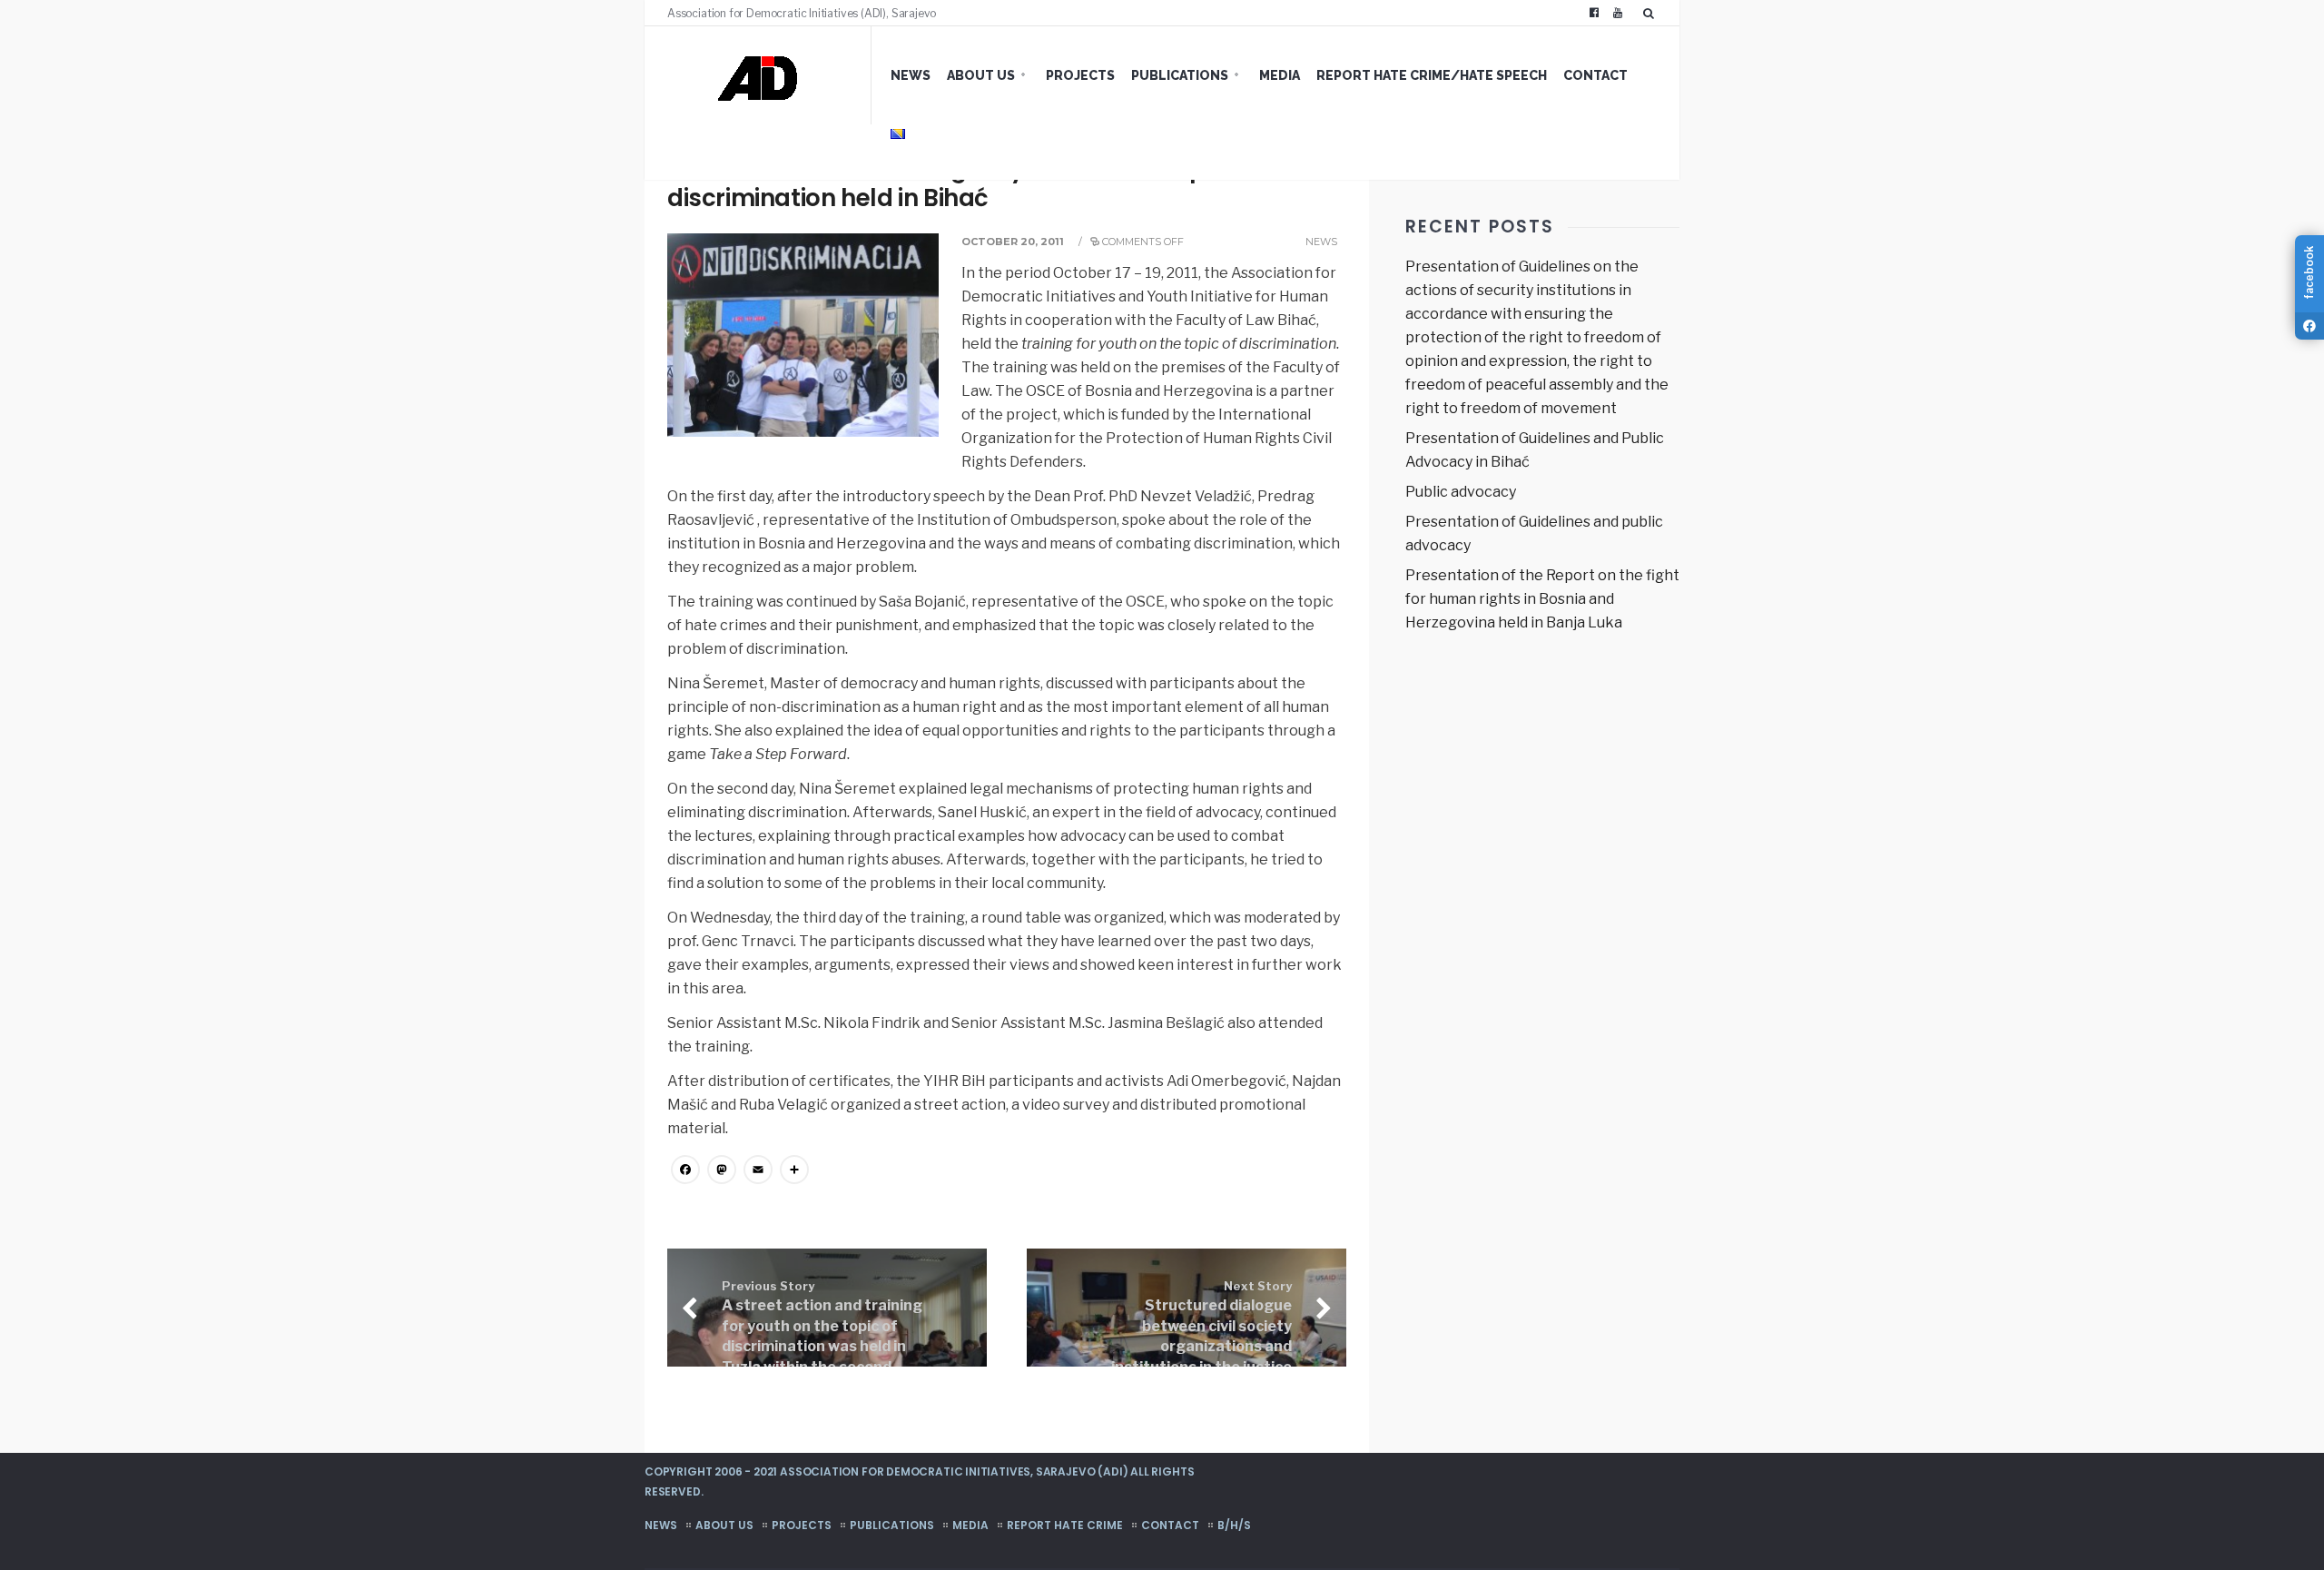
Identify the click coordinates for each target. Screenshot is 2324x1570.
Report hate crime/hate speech (1432, 75)
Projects (1080, 75)
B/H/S (1234, 1525)
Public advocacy (1461, 492)
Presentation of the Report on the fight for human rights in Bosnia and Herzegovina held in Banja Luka (1542, 599)
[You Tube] (1618, 13)
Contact (1595, 75)
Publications (1180, 75)
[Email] (758, 1172)
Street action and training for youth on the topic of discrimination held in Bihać (960, 183)
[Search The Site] (1652, 13)
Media (1280, 75)
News (911, 75)
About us (981, 75)
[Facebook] (1594, 13)
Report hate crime (1065, 1525)
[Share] (794, 1172)
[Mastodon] (722, 1172)
